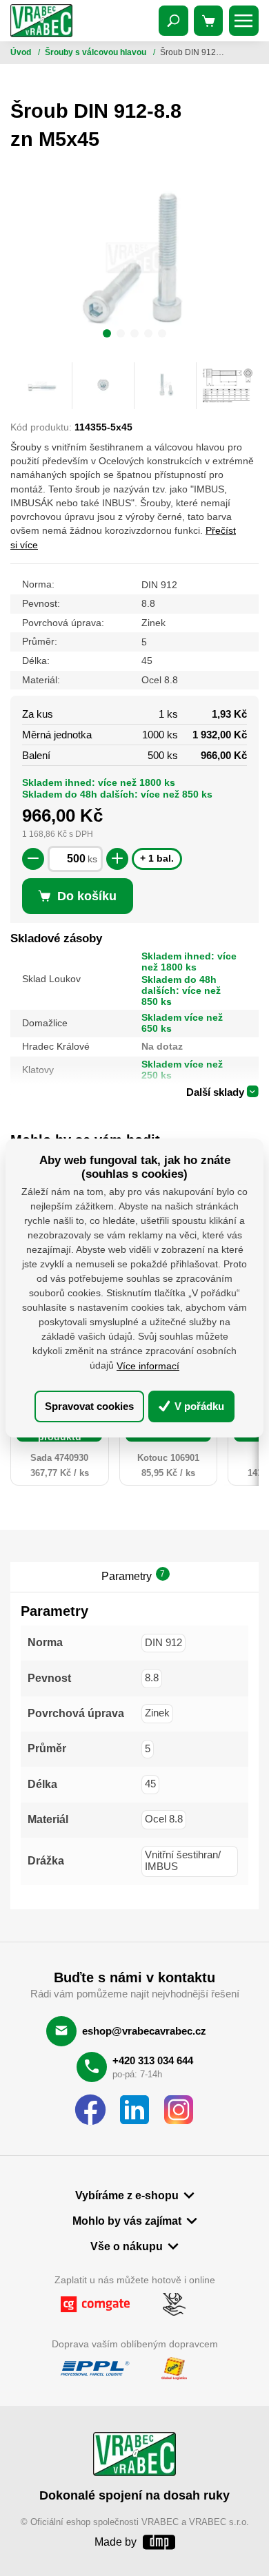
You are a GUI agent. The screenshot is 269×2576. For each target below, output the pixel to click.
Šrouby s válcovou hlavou (97, 52)
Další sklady (215, 1092)
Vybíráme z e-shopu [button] (127, 2195)
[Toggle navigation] (174, 21)
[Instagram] (179, 2110)
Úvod (22, 52)
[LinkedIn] (134, 2110)
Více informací (148, 1366)
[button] (107, 335)
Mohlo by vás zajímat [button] (127, 2221)
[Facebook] (90, 2110)
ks (92, 859)
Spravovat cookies (89, 1406)
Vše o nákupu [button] (127, 2246)
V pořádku (198, 1406)
